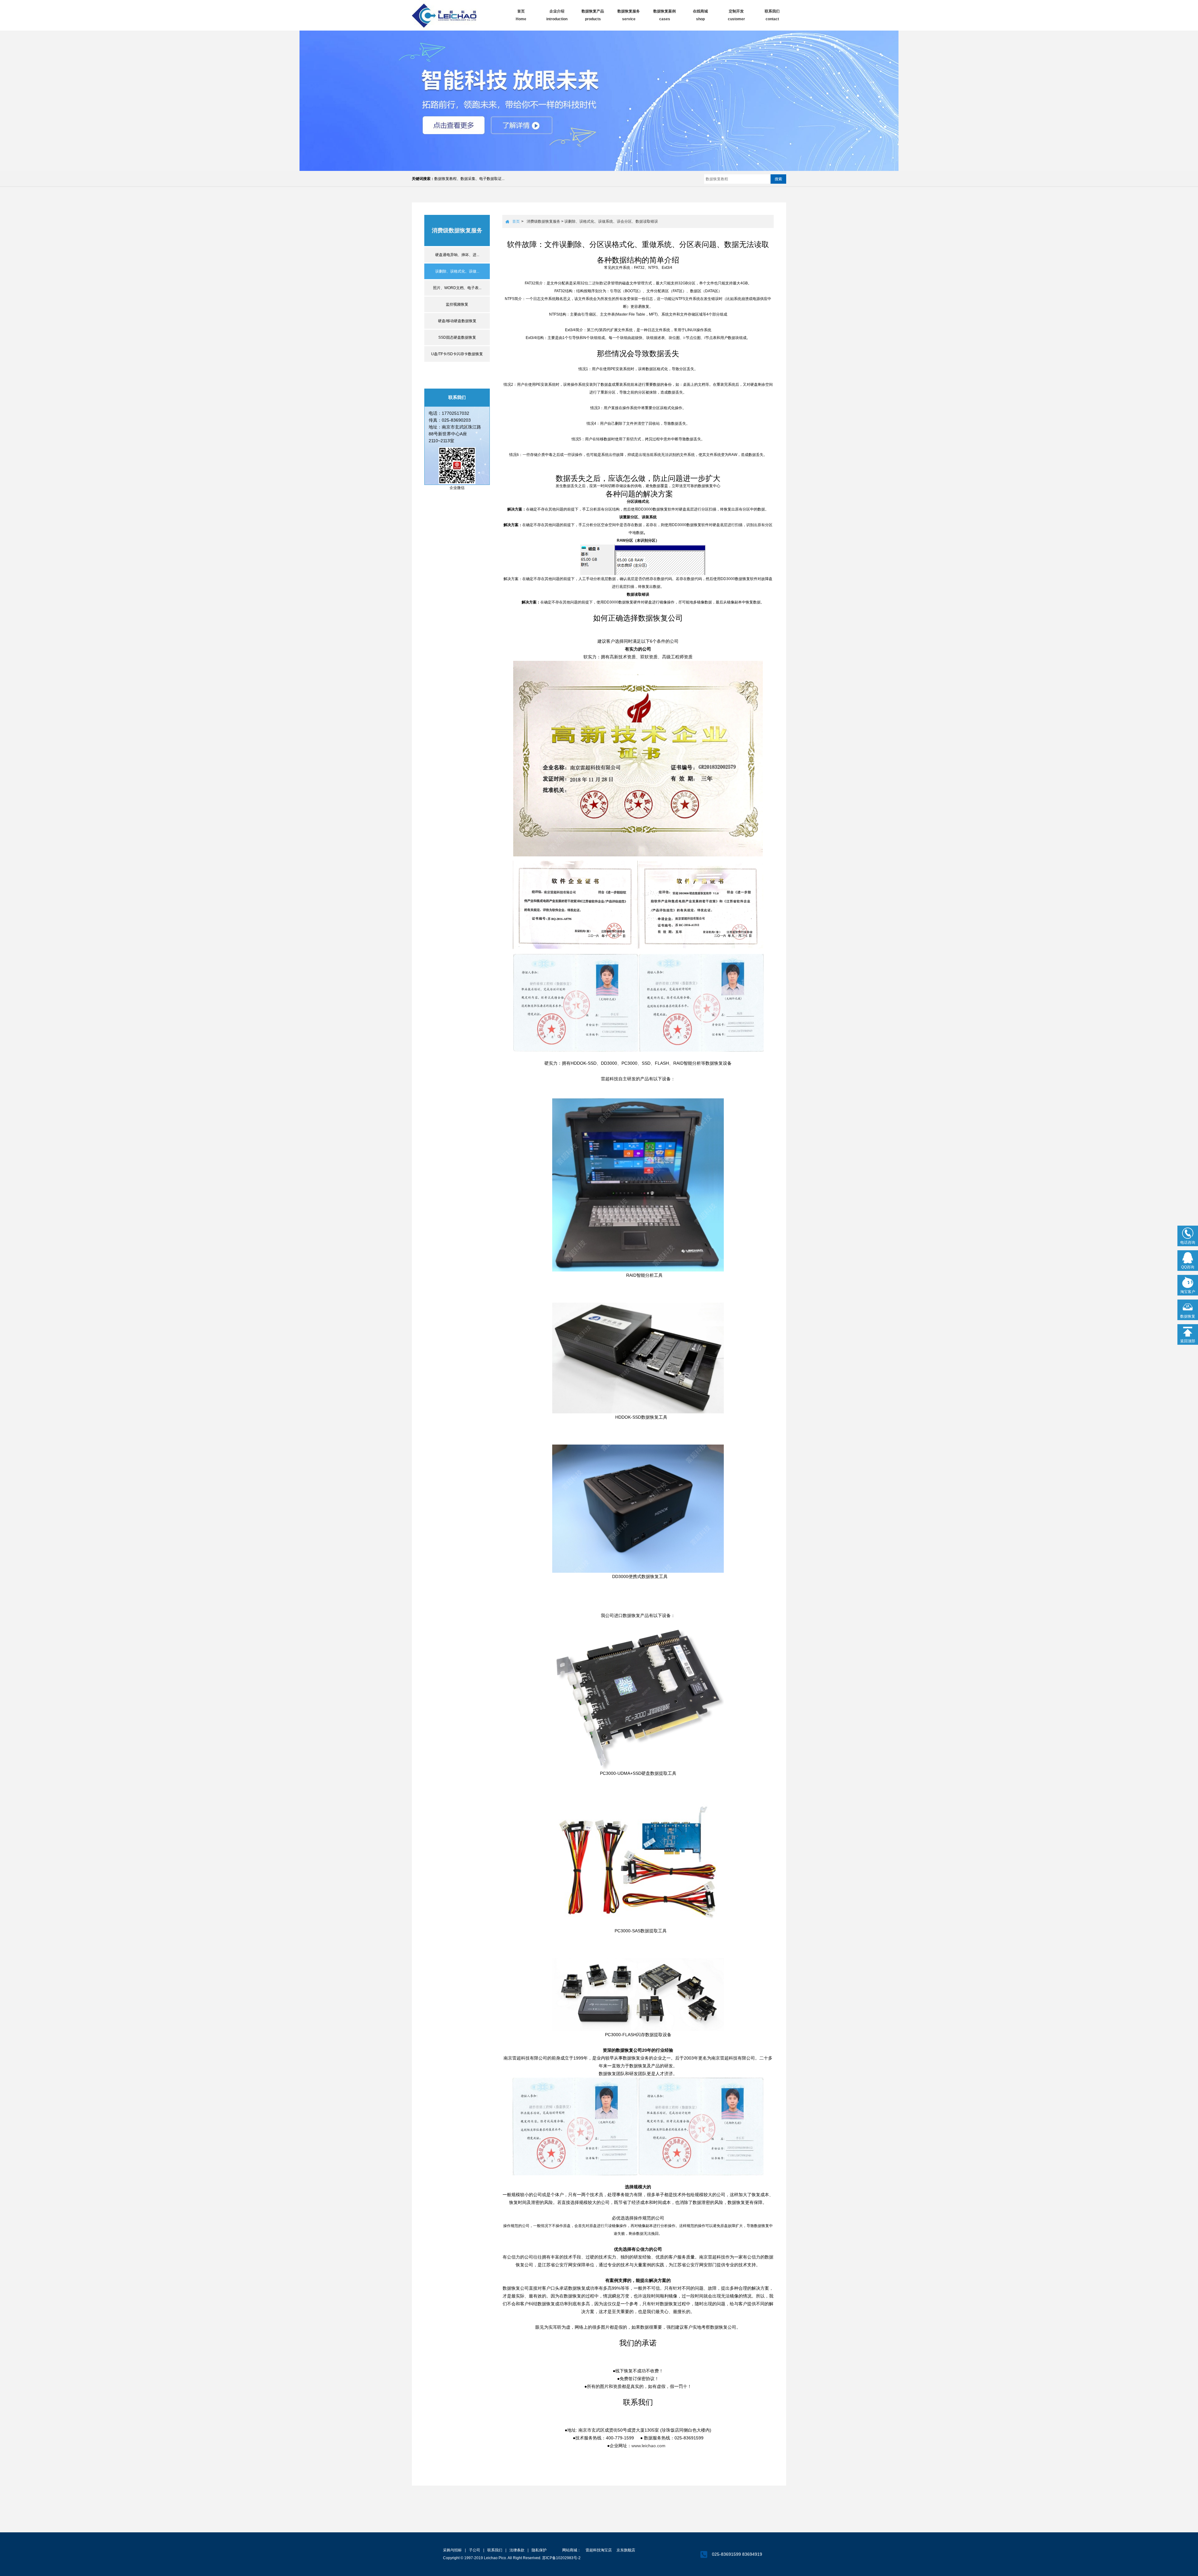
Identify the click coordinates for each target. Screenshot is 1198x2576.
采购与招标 (452, 2550)
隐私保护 (539, 2550)
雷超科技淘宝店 (599, 2550)
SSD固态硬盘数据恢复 (457, 337)
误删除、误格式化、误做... (457, 271)
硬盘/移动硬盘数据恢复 (457, 321)
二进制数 (596, 283)
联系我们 (495, 2550)
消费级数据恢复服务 (543, 221)
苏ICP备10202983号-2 (561, 2558)
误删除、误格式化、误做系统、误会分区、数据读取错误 (611, 221)
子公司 (475, 2550)
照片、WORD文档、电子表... (457, 288)
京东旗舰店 (626, 2550)
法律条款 (517, 2550)
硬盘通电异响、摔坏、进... (457, 255)
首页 (516, 221)
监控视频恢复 (457, 304)
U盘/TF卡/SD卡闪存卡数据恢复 (457, 354)
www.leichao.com (648, 2446)
